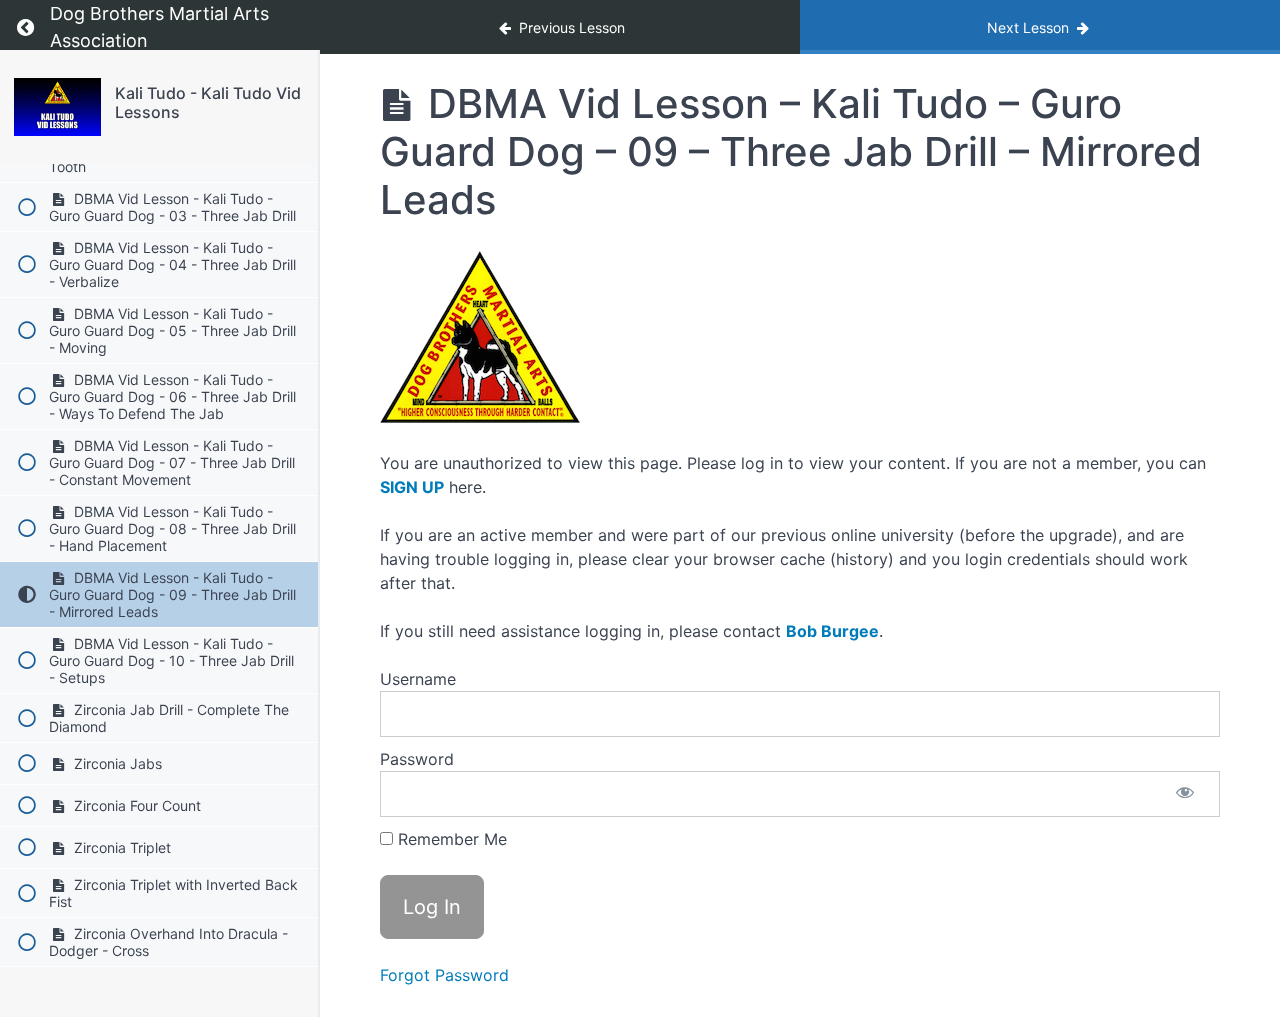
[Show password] (1185, 794)
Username (418, 679)
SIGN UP (412, 487)
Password (417, 759)
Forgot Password (444, 975)
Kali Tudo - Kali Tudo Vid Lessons (208, 102)
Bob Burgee (832, 631)
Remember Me (450, 839)
